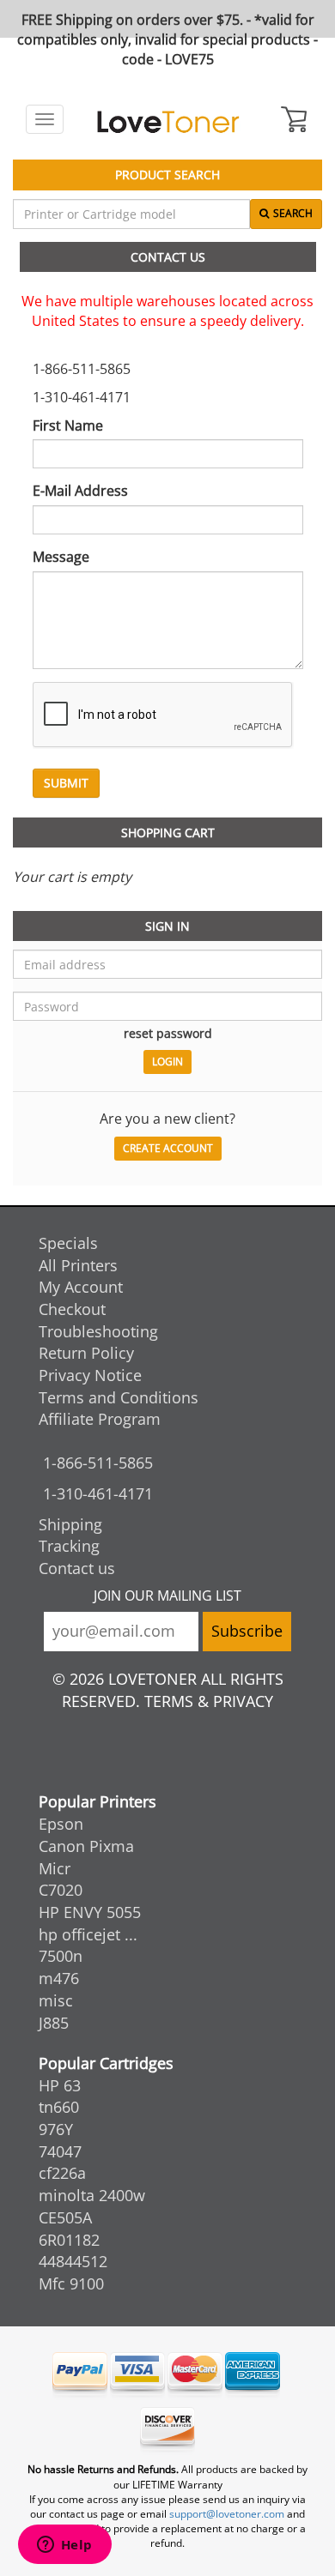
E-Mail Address (80, 491)
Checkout (72, 1309)
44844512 (73, 2261)
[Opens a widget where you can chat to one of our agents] (64, 2546)
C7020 (61, 1890)
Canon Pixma (86, 1846)
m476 (59, 1978)
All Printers (78, 1265)
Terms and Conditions (119, 1397)
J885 (54, 2023)
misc (56, 2000)
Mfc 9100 (71, 2283)
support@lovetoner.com (227, 2514)
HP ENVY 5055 (90, 1912)
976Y (56, 2129)
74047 (60, 2151)
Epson (61, 1824)
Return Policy (86, 1353)
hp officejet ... (88, 1934)
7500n (61, 1956)
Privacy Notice (90, 1375)
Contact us (77, 1568)
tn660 (59, 2107)
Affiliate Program (100, 1419)
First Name (68, 425)
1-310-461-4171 (98, 1493)
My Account (81, 1287)
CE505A (65, 2217)
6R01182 (69, 2240)
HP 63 (60, 2085)
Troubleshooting (98, 1331)
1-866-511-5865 (98, 1463)
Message (61, 557)
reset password (168, 1033)
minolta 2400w (92, 2195)
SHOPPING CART (168, 833)
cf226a (62, 2173)
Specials (68, 1243)
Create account (168, 1148)
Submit (66, 783)
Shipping (70, 1524)
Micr (55, 1868)
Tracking (69, 1546)
